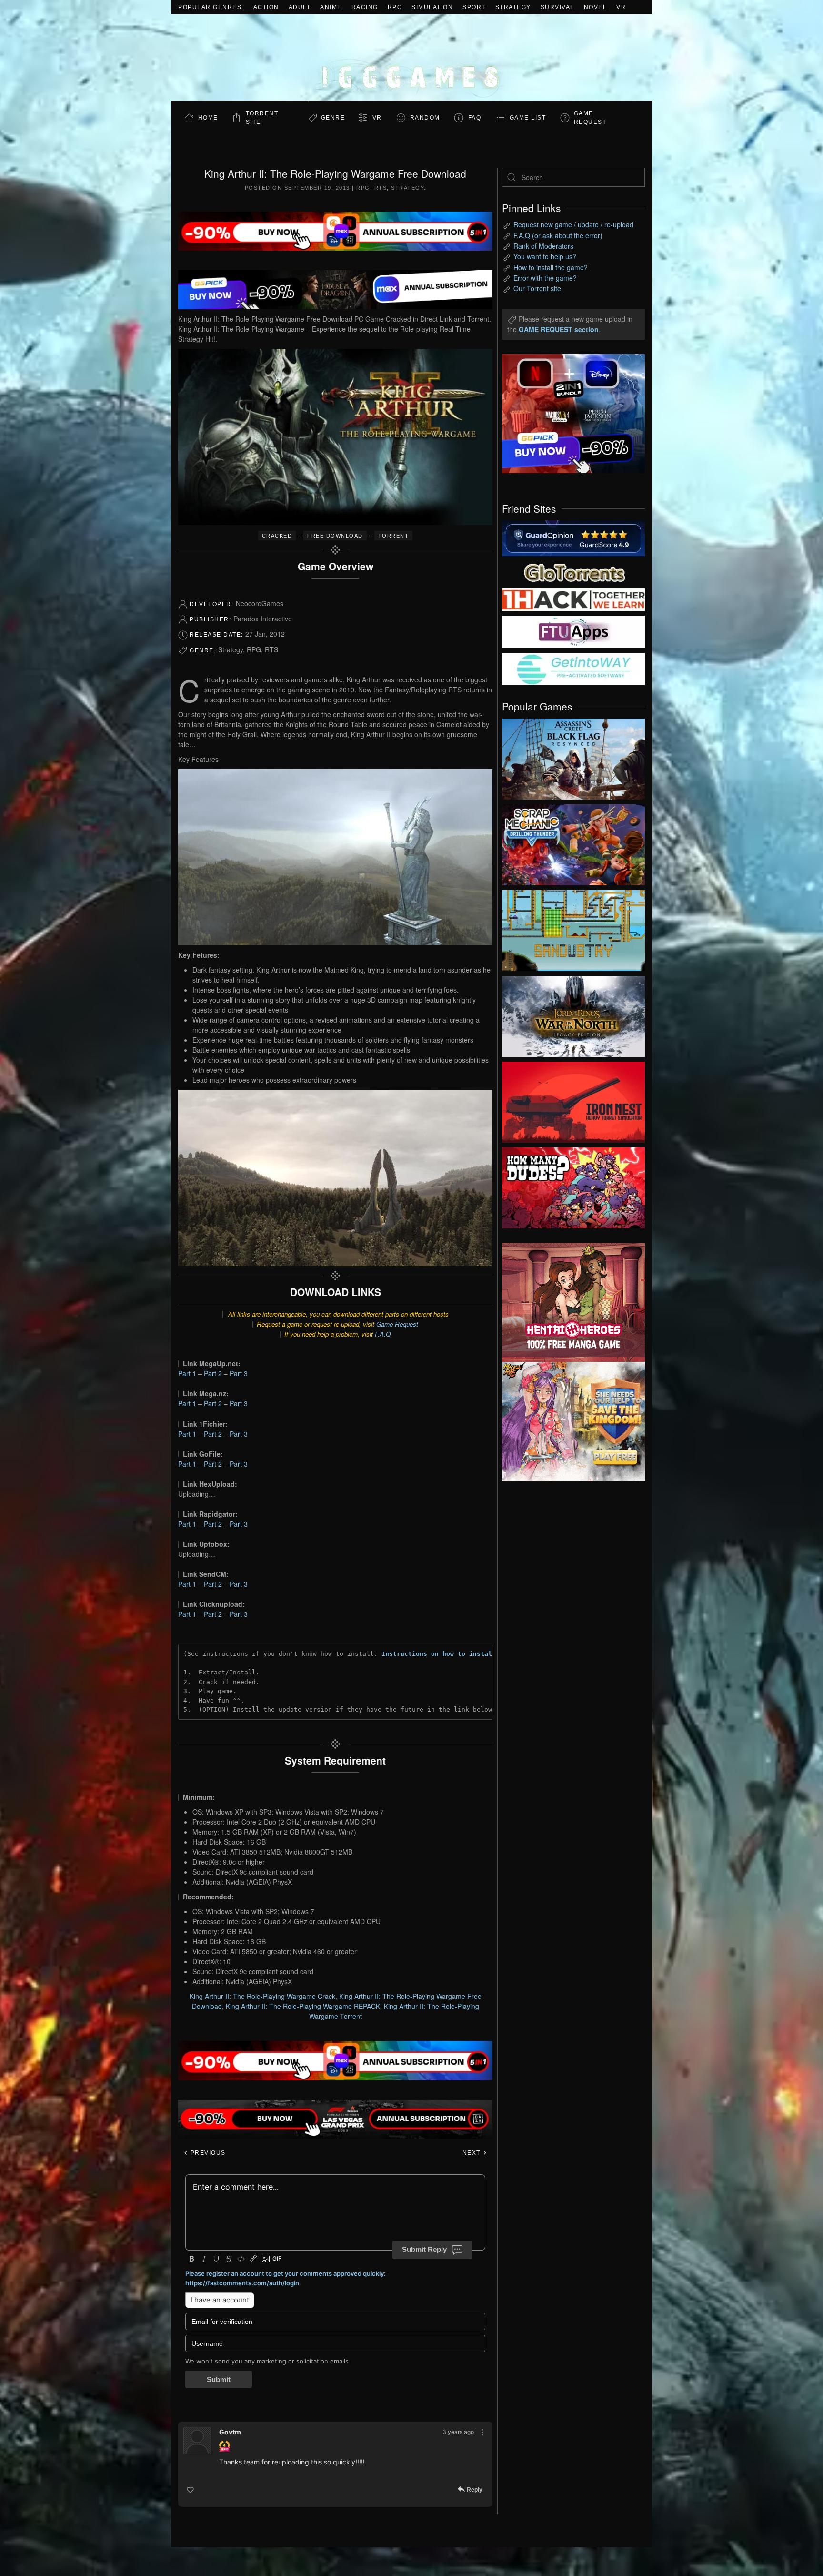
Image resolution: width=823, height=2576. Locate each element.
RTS (381, 188)
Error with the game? (545, 278)
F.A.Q (383, 1334)
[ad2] (569, 1302)
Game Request (397, 1324)
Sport (474, 7)
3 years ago (458, 2432)
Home (208, 118)
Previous (207, 2153)
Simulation (432, 7)
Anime (331, 7)
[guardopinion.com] (573, 538)
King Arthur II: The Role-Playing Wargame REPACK (303, 2006)
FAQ (475, 118)
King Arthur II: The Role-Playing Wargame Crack (262, 1996)
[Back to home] (411, 57)
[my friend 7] (573, 668)
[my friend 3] (573, 599)
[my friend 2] (573, 571)
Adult (300, 7)
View (573, 757)
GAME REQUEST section (559, 329)
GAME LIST (528, 118)
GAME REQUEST (590, 118)
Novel (596, 7)
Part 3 (239, 1373)
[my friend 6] (573, 631)
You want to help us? (545, 256)
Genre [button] (333, 118)
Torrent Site (262, 118)
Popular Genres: (211, 7)
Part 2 (213, 1373)
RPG (395, 7)
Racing (365, 7)
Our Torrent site (537, 288)
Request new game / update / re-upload (573, 224)
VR (621, 7)
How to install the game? (551, 267)
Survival (557, 7)
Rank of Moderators (543, 246)
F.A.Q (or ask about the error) (558, 235)
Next (473, 2153)
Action (266, 7)
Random (425, 118)
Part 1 (187, 1373)
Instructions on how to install (439, 1654)
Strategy (513, 7)
